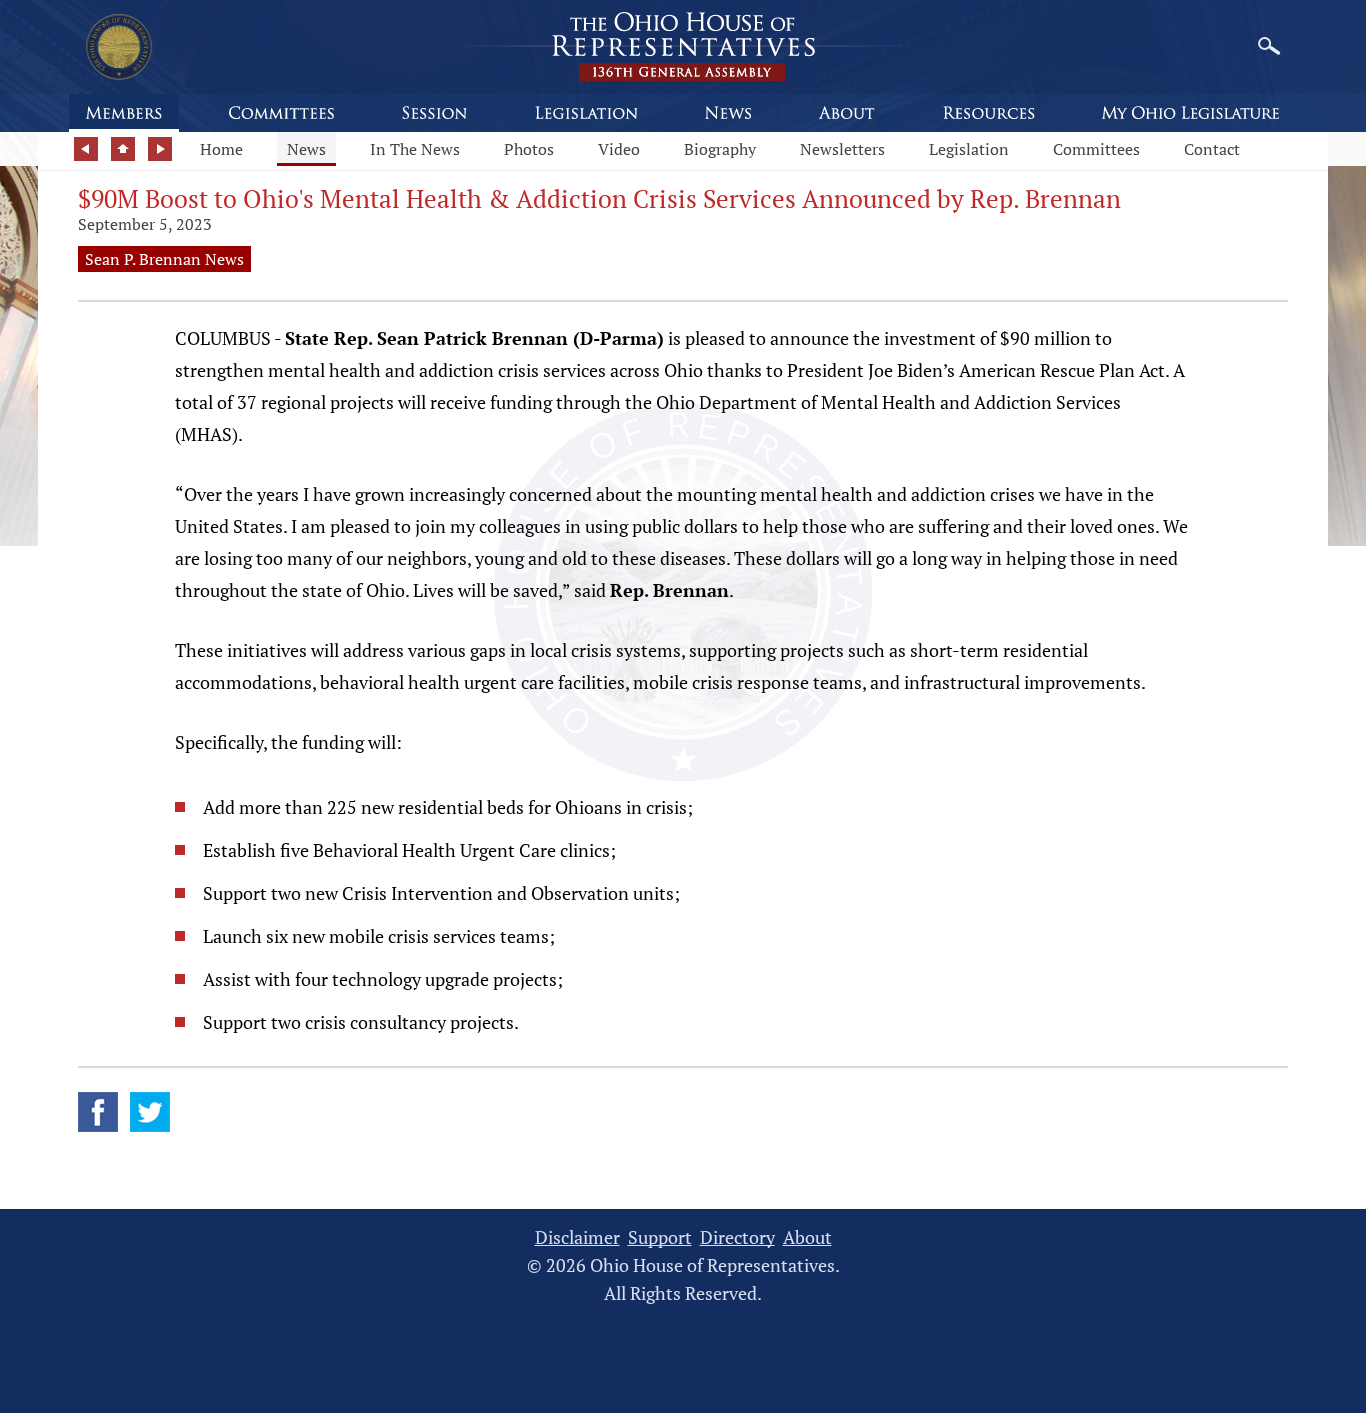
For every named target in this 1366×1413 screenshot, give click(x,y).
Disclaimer (577, 1237)
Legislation (969, 149)
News (306, 149)
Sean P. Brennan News (164, 259)
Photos (529, 149)
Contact (1212, 149)
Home (221, 149)
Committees (1096, 149)
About (807, 1237)
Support (660, 1237)
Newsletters (842, 149)
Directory (737, 1237)
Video (619, 149)
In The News (415, 149)
